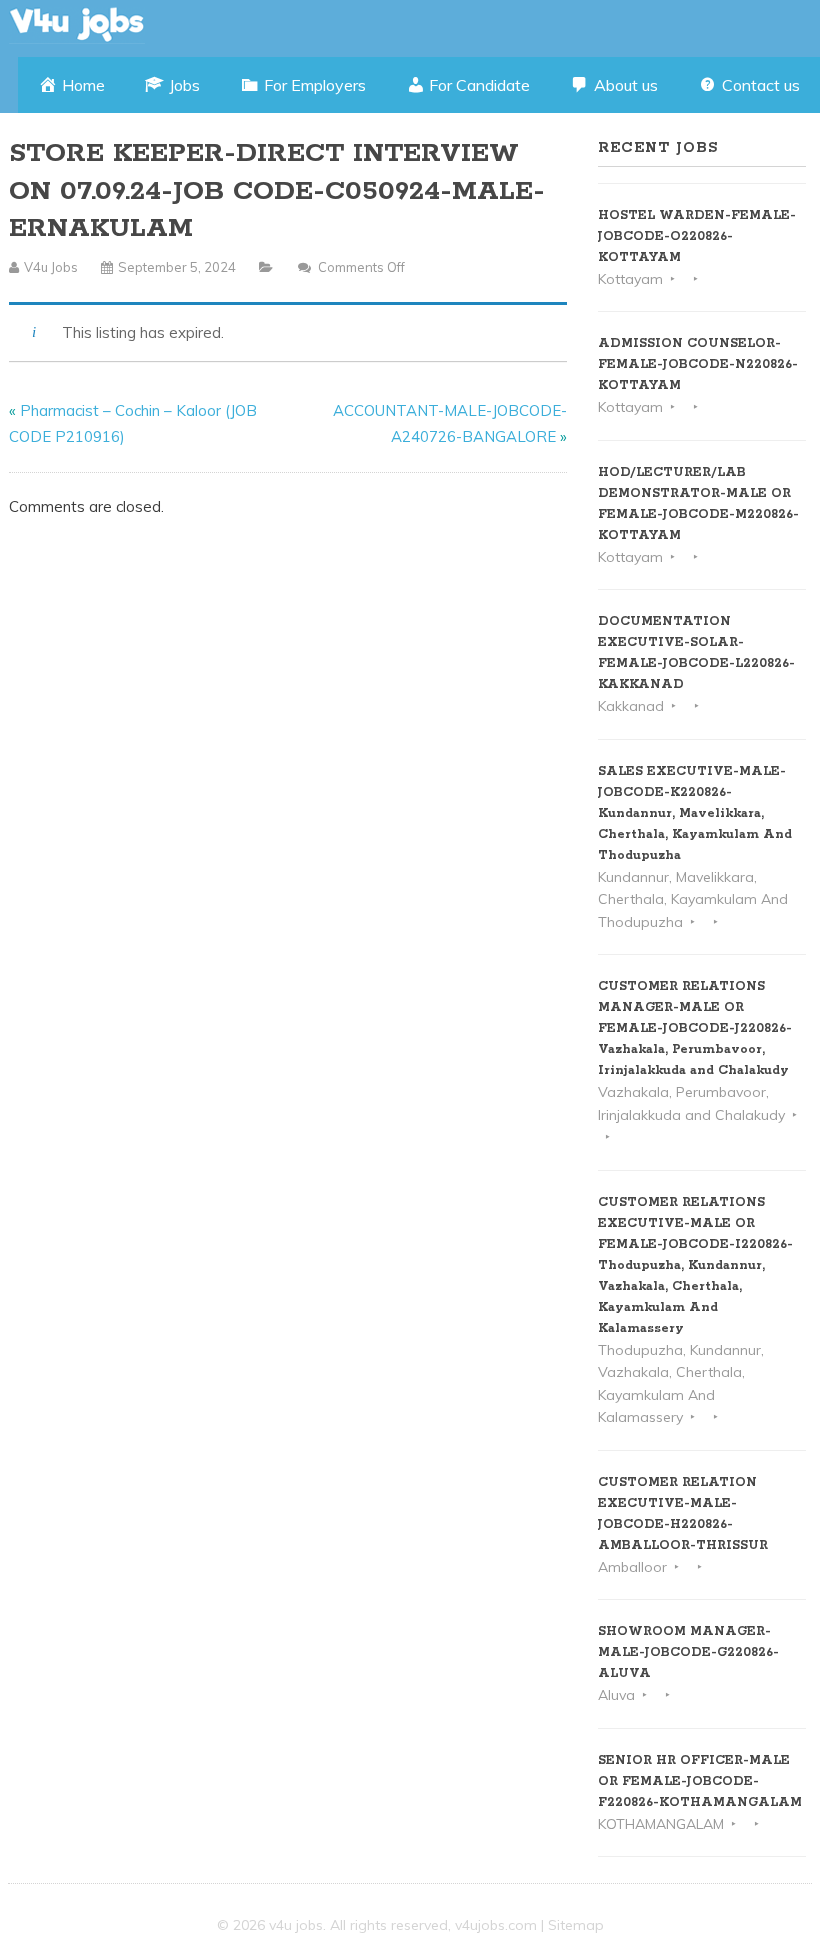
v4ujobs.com (496, 1925)
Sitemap (576, 1925)
